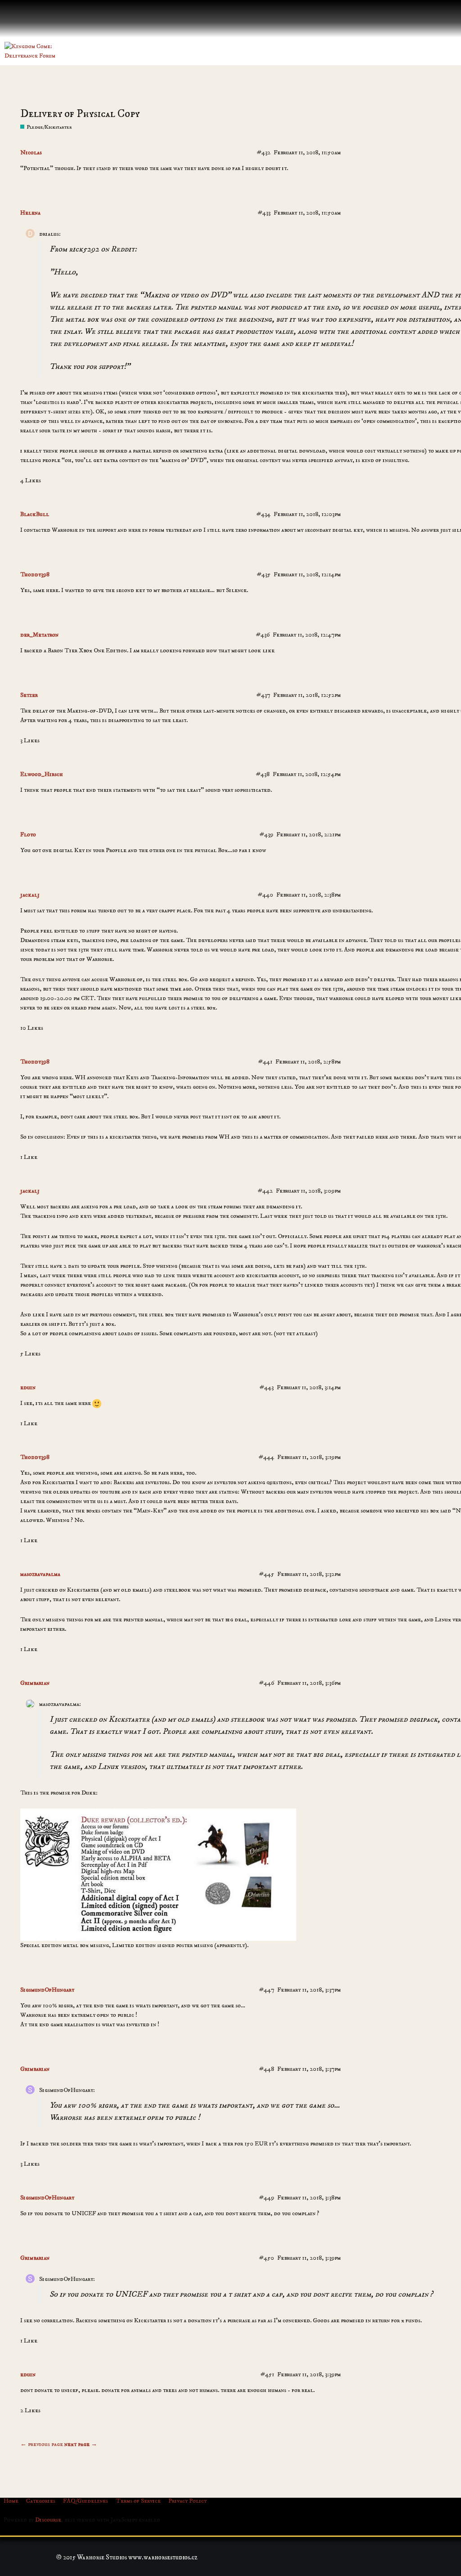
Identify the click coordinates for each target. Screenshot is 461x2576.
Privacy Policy (188, 2501)
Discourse (48, 2520)
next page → (81, 2444)
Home (11, 2501)
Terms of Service (138, 2501)
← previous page (42, 2444)
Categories (41, 2501)
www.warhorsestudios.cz (163, 2557)
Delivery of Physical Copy (80, 114)
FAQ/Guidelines (86, 2501)
